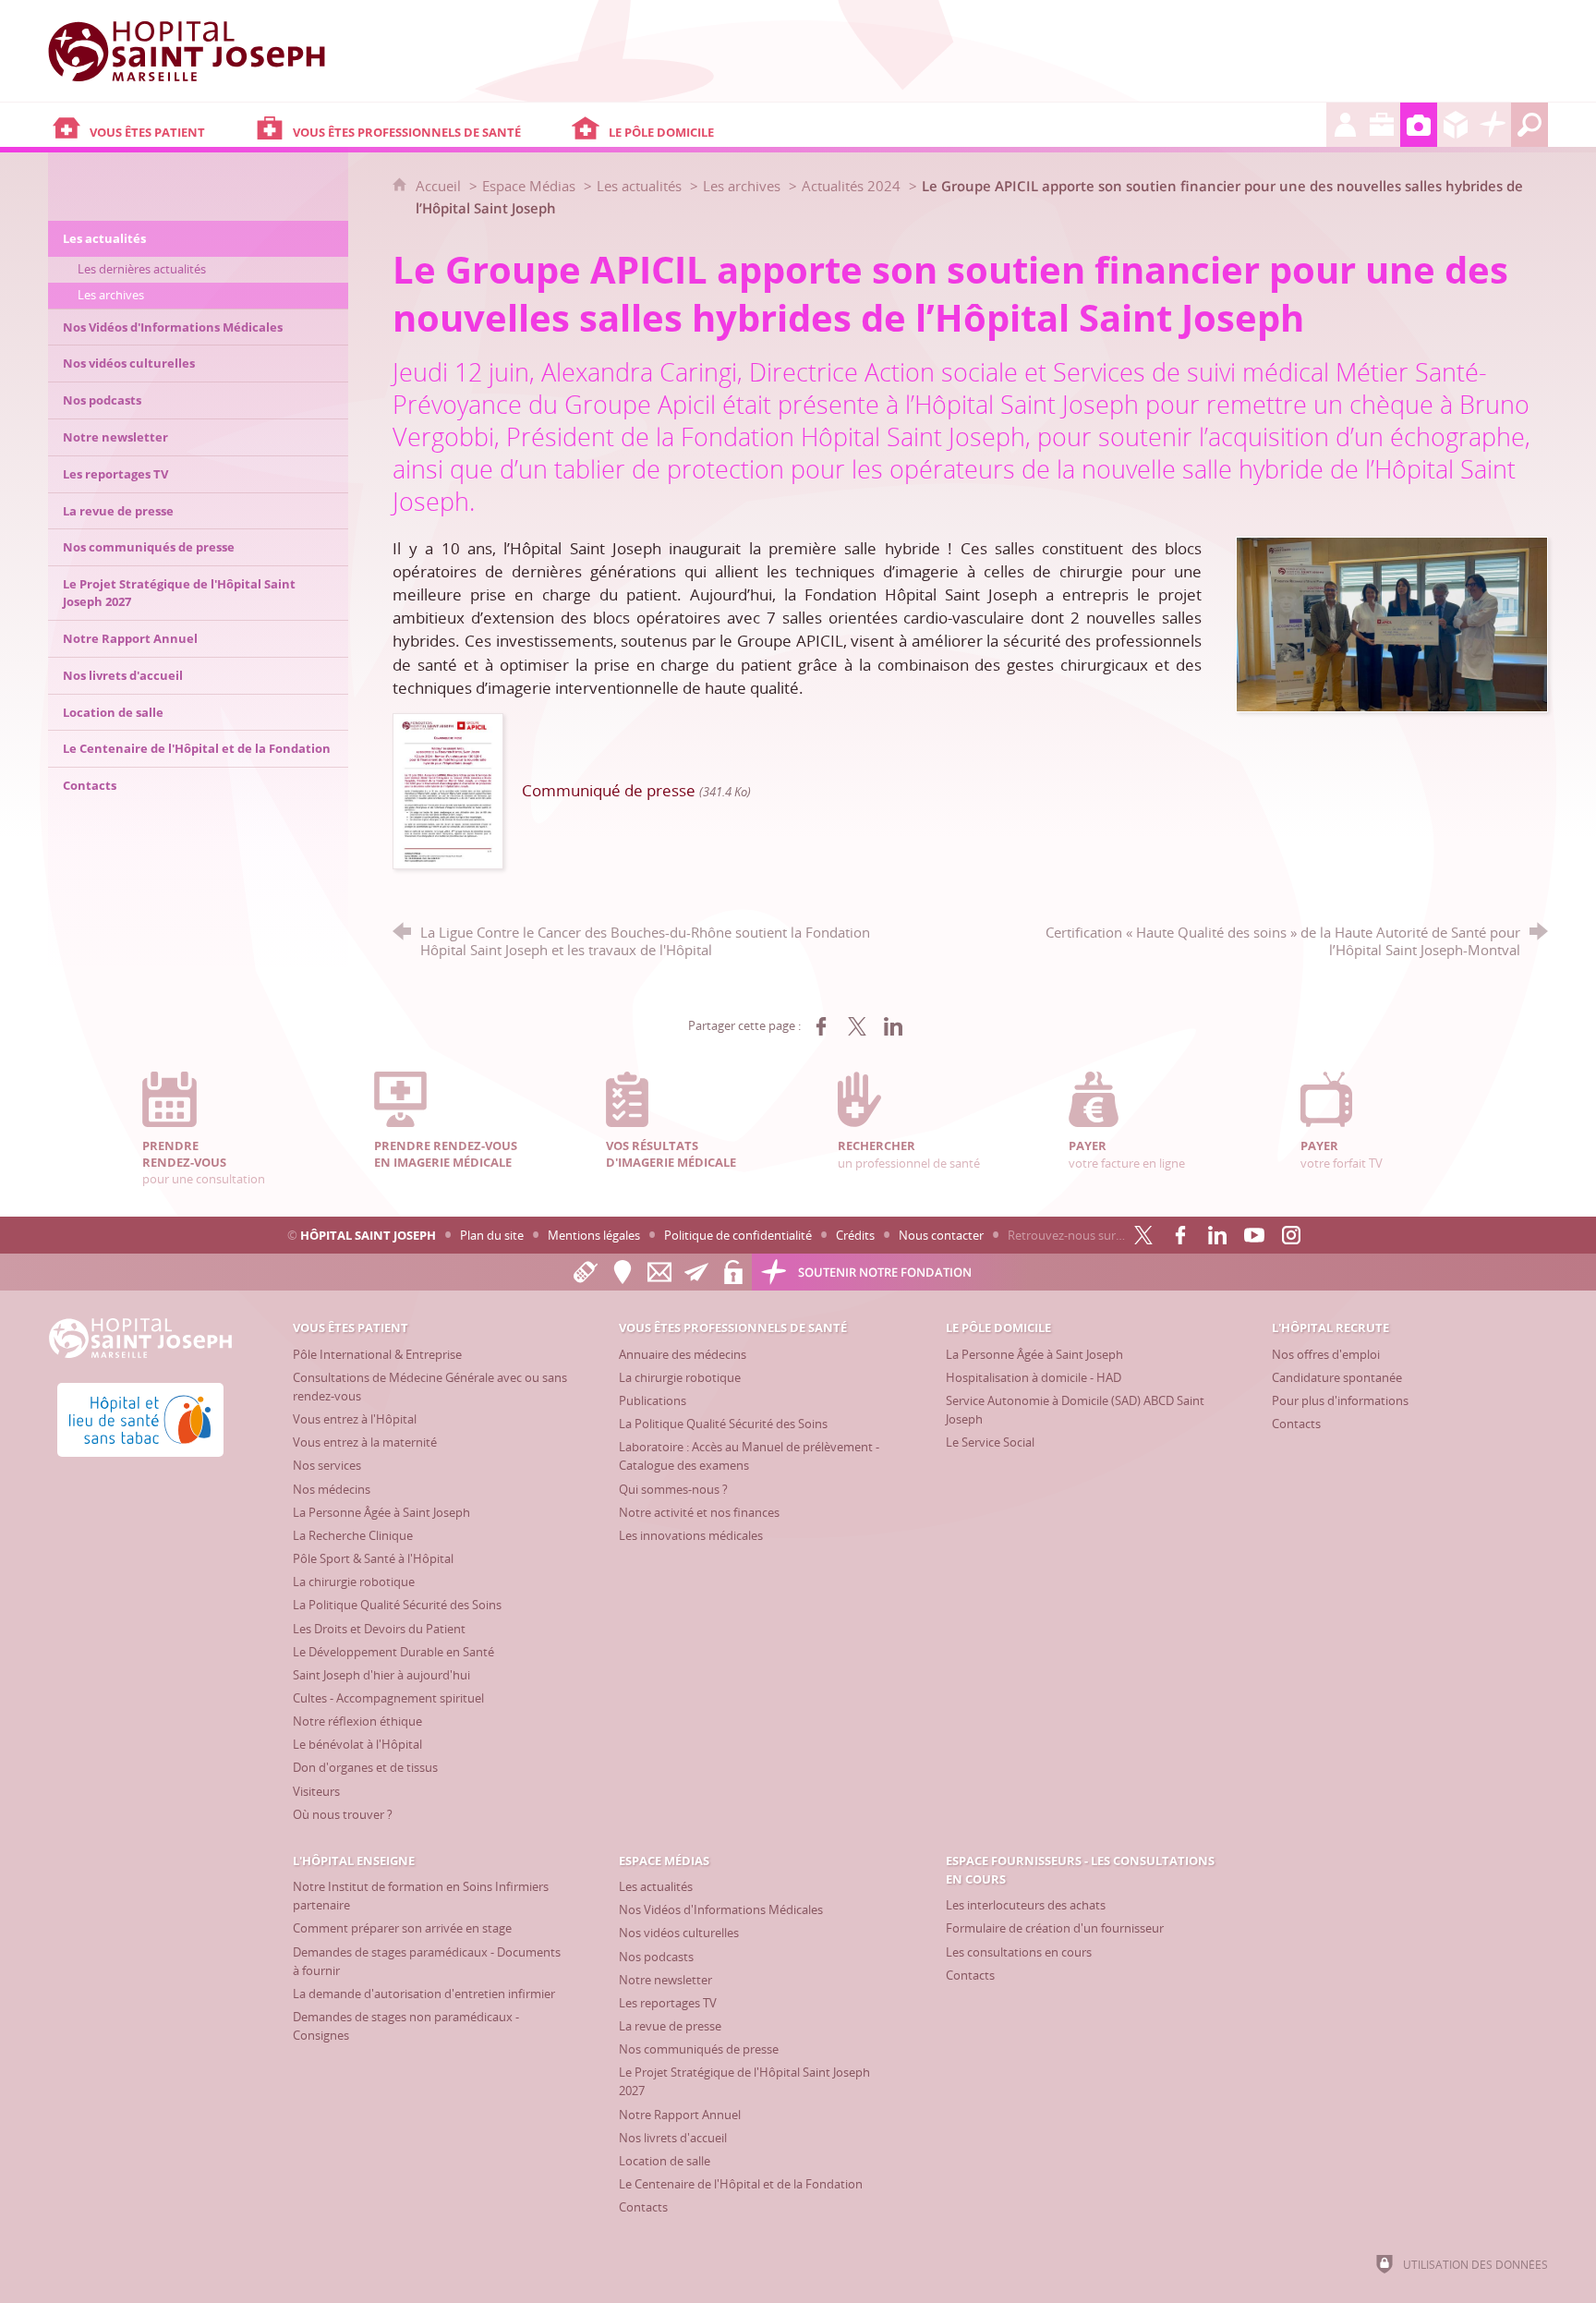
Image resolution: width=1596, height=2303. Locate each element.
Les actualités (639, 186)
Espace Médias (529, 186)
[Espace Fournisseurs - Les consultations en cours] (1456, 125)
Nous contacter (941, 1235)
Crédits (855, 1235)
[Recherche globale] (1529, 125)
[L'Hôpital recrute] (1345, 125)
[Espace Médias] (1419, 125)
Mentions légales (594, 1235)
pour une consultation (204, 1162)
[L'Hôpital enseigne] (1382, 125)
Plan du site (492, 1235)
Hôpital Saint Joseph (368, 1235)
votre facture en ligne (1127, 1154)
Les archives (742, 186)
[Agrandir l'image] (1392, 623)
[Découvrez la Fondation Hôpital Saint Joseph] (1493, 125)
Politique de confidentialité (738, 1235)
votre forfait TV (1342, 1154)
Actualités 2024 (851, 186)
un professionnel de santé (909, 1154)
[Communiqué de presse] (448, 789)
